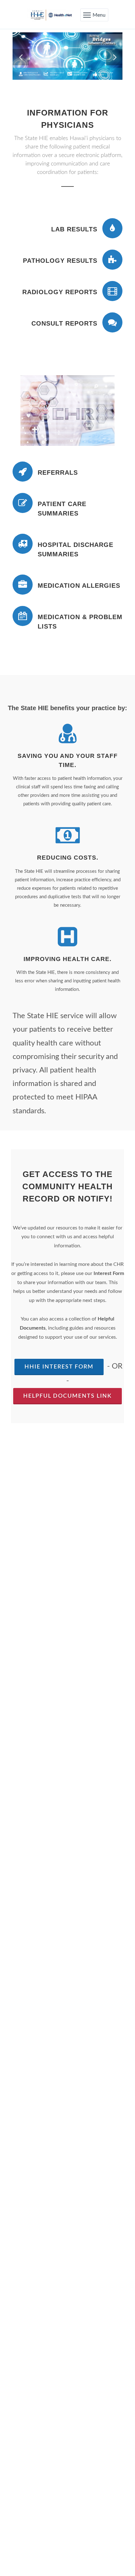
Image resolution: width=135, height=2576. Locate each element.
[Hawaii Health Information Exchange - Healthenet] (50, 15)
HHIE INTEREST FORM (59, 1367)
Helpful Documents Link (67, 1396)
